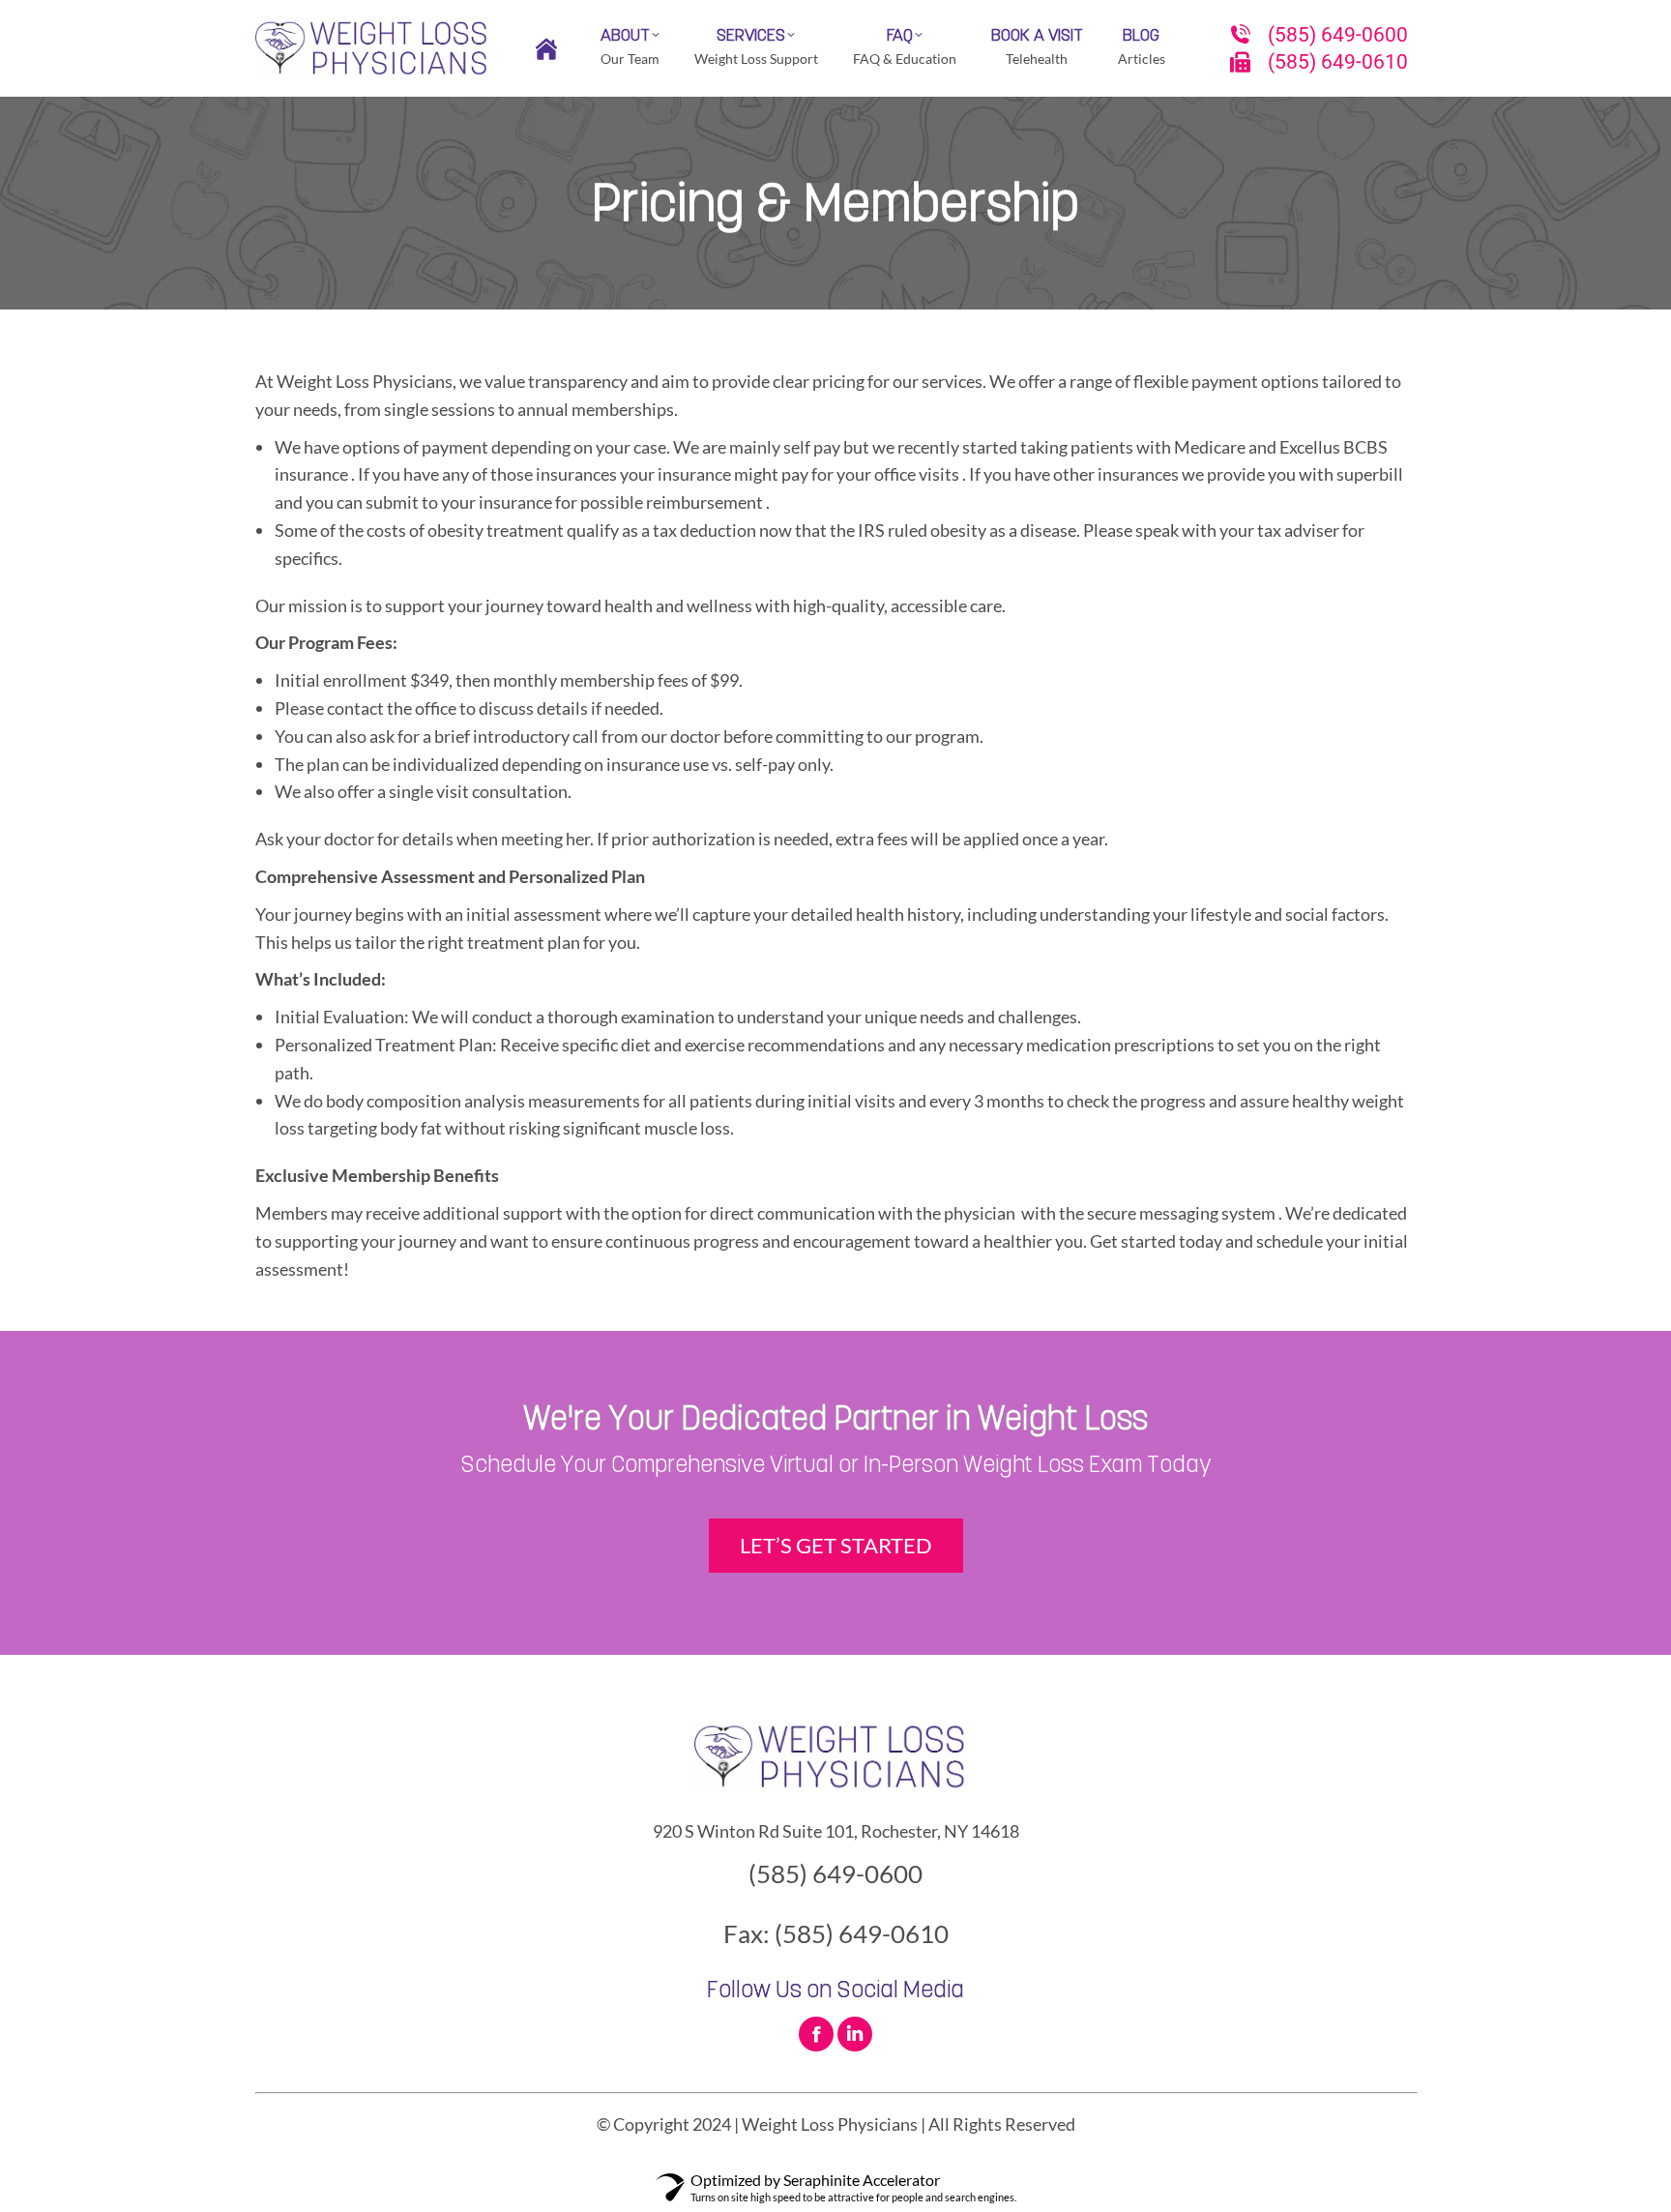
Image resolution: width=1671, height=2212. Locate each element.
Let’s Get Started (836, 1545)
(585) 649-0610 (1338, 62)
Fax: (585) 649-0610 (836, 1933)
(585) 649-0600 (1338, 35)
